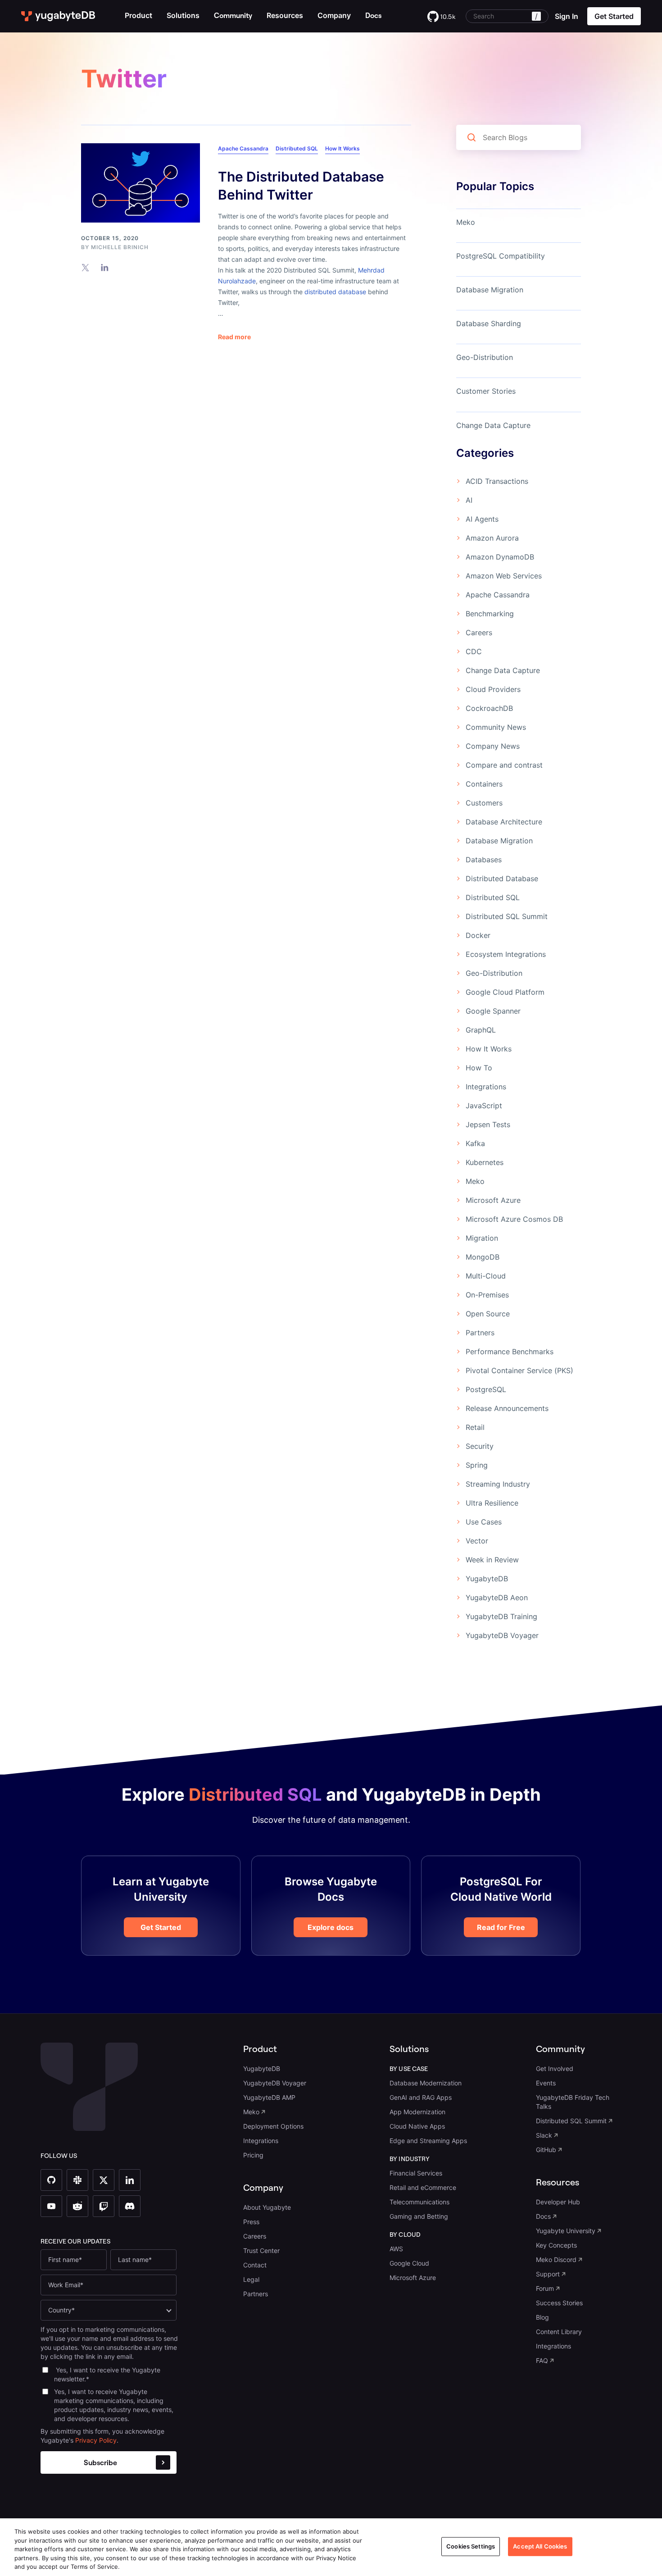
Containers (484, 784)
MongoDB (483, 1257)
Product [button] (138, 15)
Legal (251, 2279)
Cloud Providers (493, 689)
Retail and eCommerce (423, 2187)
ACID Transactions (497, 481)
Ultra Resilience (492, 1503)
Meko (466, 222)
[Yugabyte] (59, 16)
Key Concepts (556, 2245)
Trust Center (261, 2251)
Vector (477, 1541)
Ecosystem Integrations (506, 954)
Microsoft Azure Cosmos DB (514, 1219)
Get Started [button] (614, 16)
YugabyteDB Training (501, 1616)
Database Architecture (504, 822)
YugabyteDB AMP (269, 2097)
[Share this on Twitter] (85, 267)
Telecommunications (419, 2202)
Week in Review (492, 1560)
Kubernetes (485, 1162)
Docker (478, 935)
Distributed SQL (297, 148)
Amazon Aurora (492, 538)
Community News (496, 727)
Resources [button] (285, 15)
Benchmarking (490, 614)
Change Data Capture (493, 425)
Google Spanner (493, 1011)
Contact (255, 2265)
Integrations (486, 1087)
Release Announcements (507, 1408)
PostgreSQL (486, 1389)
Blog (542, 2317)
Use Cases (484, 1522)
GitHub (546, 2150)
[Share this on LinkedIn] (105, 267)
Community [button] (560, 2049)
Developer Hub (558, 2202)
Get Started (161, 1927)
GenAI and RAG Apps (421, 2097)
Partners (480, 1333)
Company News (493, 746)
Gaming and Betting (419, 2216)
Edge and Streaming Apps (428, 2141)
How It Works (342, 148)
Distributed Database (502, 878)
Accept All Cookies (540, 2546)
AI (469, 500)
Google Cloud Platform (505, 992)
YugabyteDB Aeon (497, 1597)
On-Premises (487, 1295)
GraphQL (481, 1030)
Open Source (488, 1314)
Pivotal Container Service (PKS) (519, 1370)
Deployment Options (273, 2126)
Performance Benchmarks (510, 1352)
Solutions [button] (183, 15)
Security (480, 1446)
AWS (396, 2249)
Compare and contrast (504, 765)
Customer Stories (486, 391)
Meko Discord (556, 2260)
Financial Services (416, 2173)
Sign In (567, 16)
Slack (544, 2135)
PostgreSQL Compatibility (501, 256)
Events (546, 2083)
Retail (475, 1427)
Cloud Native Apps (417, 2126)
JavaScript (484, 1106)
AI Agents (482, 519)
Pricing (253, 2155)
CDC (474, 651)
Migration (482, 1238)
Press (251, 2222)
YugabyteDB (487, 1579)
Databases (484, 860)
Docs (543, 2216)
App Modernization (417, 2112)
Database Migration (490, 290)
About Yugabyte (267, 2207)
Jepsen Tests (488, 1124)
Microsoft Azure (493, 1200)
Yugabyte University (566, 2231)
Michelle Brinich (120, 247)
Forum (545, 2288)
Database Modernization (426, 2083)
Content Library (559, 2332)
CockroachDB (489, 708)
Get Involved (555, 2069)
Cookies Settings (471, 2546)
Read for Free (501, 1927)
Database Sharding (489, 323)
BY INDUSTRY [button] (410, 2159)
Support (548, 2274)
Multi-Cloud (486, 1276)
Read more (234, 337)
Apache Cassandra (243, 148)
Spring (477, 1465)
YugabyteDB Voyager (502, 1635)
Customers (484, 803)
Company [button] (334, 15)
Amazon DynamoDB (500, 557)
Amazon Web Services (504, 576)
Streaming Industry (498, 1484)
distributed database (335, 292)
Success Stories (559, 2303)
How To (479, 1068)
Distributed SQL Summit (507, 916)
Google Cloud (409, 2263)
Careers (479, 633)
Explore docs (331, 1927)
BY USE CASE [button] (409, 2069)
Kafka (475, 1143)
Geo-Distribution (485, 357)
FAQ (542, 2360)
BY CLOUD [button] (405, 2235)
